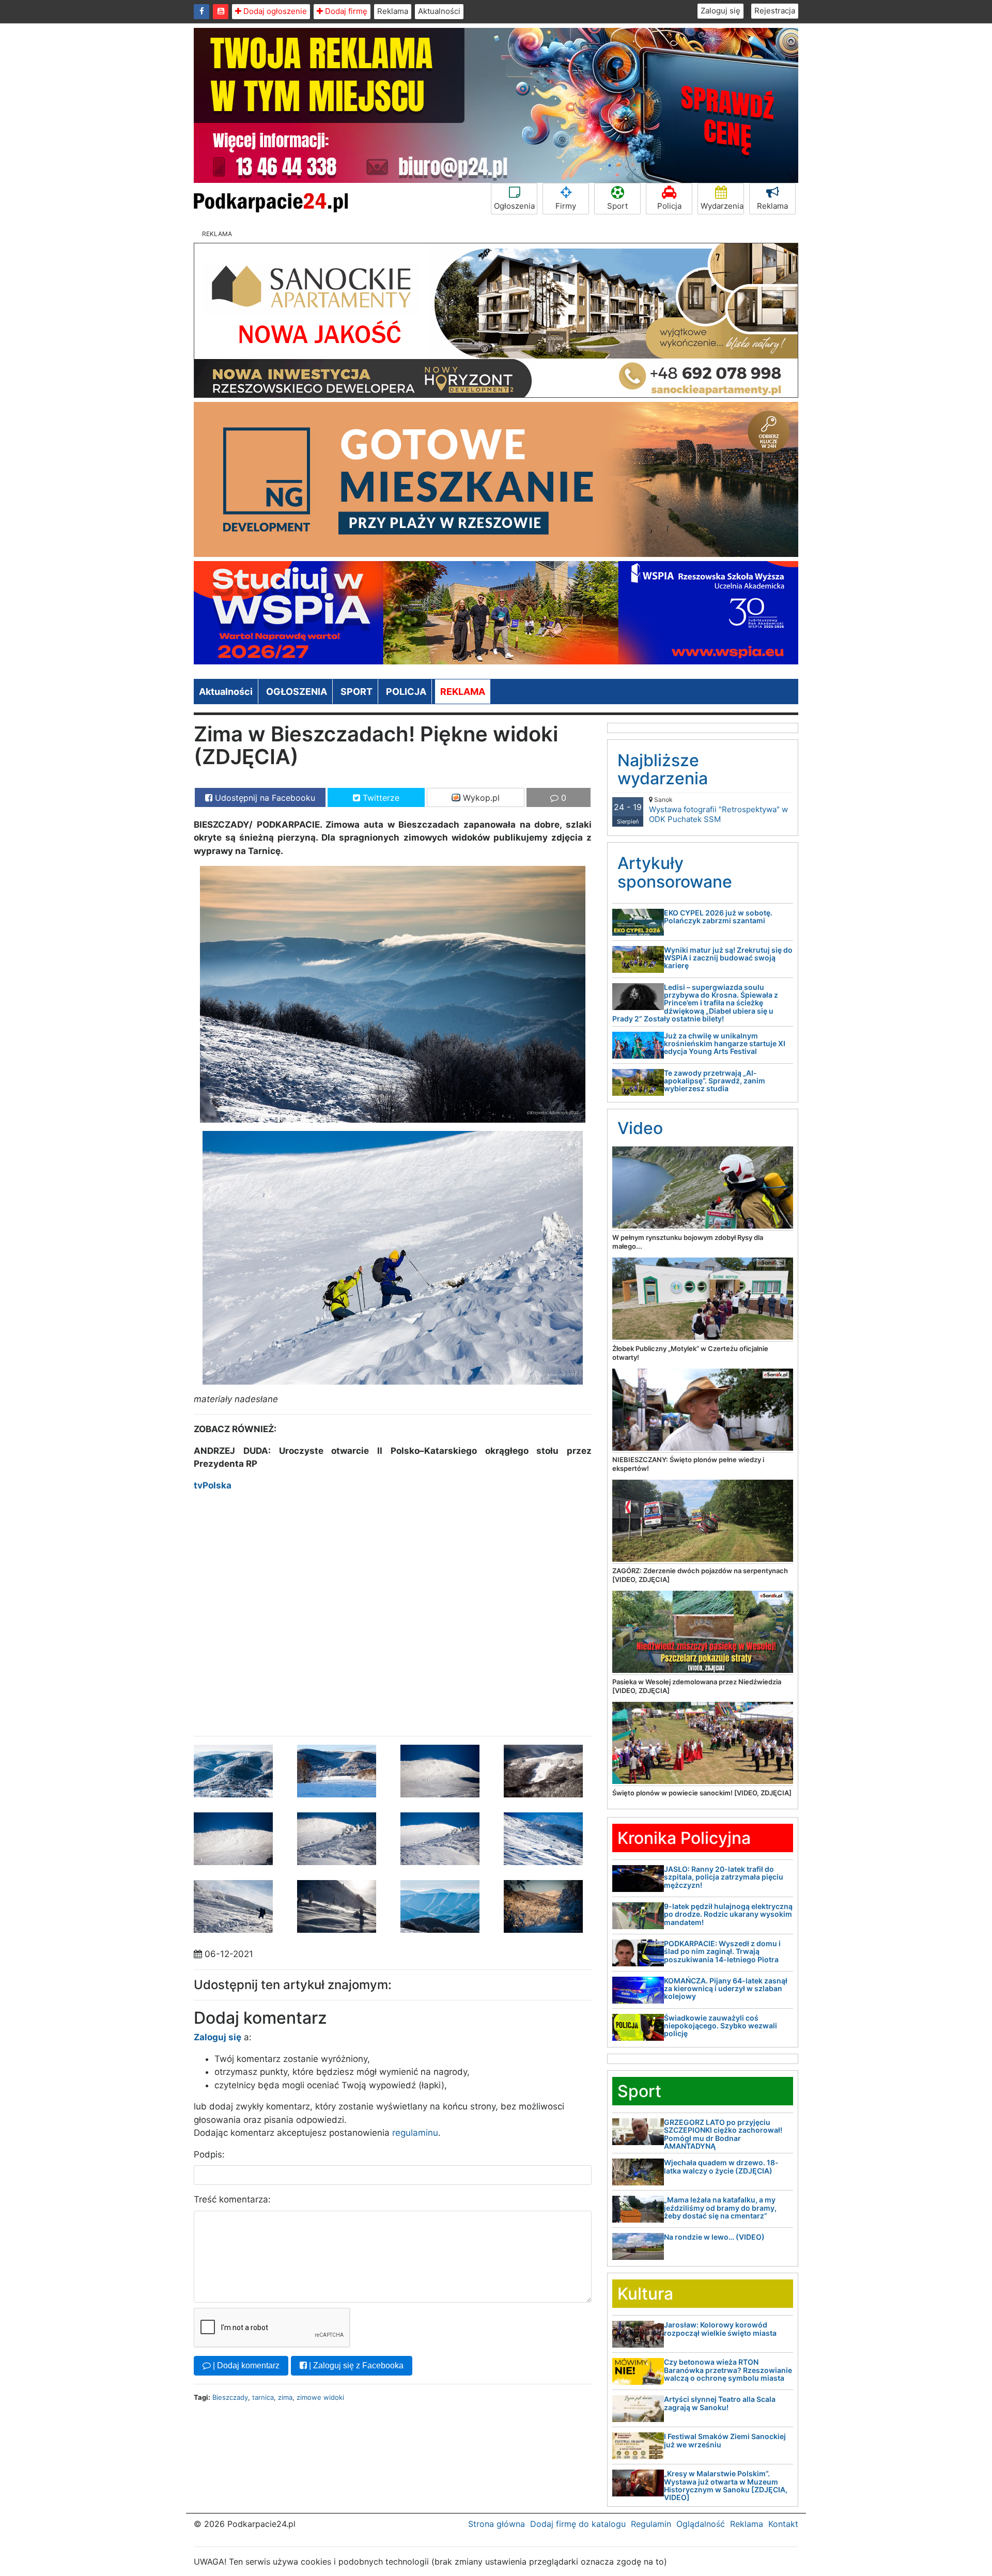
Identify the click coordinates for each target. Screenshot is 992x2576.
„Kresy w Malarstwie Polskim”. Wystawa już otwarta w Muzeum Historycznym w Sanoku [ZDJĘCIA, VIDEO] (726, 2485)
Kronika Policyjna (684, 1838)
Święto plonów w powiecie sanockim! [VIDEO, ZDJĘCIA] (702, 1793)
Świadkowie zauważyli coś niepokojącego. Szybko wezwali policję (720, 2026)
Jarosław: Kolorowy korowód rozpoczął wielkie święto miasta (720, 2329)
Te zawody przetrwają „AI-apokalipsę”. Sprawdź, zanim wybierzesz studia (715, 1081)
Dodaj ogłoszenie (274, 11)
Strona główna (497, 2524)
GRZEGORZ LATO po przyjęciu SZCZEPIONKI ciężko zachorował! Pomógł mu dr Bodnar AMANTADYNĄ (723, 2134)
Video (640, 1128)
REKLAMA (463, 692)
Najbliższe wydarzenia (663, 769)
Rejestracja (775, 11)
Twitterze (380, 798)
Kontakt (783, 2524)
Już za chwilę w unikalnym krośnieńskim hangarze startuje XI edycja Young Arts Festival (725, 1044)
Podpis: (209, 2154)
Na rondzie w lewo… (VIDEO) (714, 2237)
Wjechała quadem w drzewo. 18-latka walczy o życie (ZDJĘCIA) (721, 2166)
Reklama (393, 11)
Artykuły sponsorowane (675, 872)
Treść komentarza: (232, 2199)
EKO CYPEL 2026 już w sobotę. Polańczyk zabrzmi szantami (718, 917)
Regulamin (651, 2524)
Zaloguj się (720, 11)
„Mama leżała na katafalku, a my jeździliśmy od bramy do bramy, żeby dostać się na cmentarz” (720, 2208)
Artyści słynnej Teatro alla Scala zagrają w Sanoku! (720, 2403)
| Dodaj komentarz (245, 2365)
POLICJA (406, 692)
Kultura (645, 2294)
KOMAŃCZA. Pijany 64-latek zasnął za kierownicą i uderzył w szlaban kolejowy (726, 1989)
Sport (617, 206)
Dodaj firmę (345, 11)
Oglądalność (701, 2524)
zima (285, 2397)
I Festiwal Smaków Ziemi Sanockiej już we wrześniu (725, 2440)
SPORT (357, 692)
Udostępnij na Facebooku (264, 798)
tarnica (263, 2397)
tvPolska (213, 1485)
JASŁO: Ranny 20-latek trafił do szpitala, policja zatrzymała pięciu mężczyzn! (724, 1877)
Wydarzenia (722, 206)
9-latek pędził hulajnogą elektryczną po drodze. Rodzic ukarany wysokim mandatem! (728, 1914)
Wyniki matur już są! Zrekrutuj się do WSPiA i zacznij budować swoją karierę (728, 958)
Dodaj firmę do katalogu (578, 2524)
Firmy (566, 206)
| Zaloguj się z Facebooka (355, 2365)
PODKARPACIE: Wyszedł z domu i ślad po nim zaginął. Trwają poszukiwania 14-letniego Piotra (722, 1951)
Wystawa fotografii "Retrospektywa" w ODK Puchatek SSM (718, 810)
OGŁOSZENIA (297, 692)
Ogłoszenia (514, 206)
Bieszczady (230, 2397)
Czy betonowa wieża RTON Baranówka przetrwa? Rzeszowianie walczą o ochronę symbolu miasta (728, 2370)
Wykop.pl (480, 798)
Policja (669, 206)
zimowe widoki (320, 2397)
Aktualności (439, 11)
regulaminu (415, 2133)
